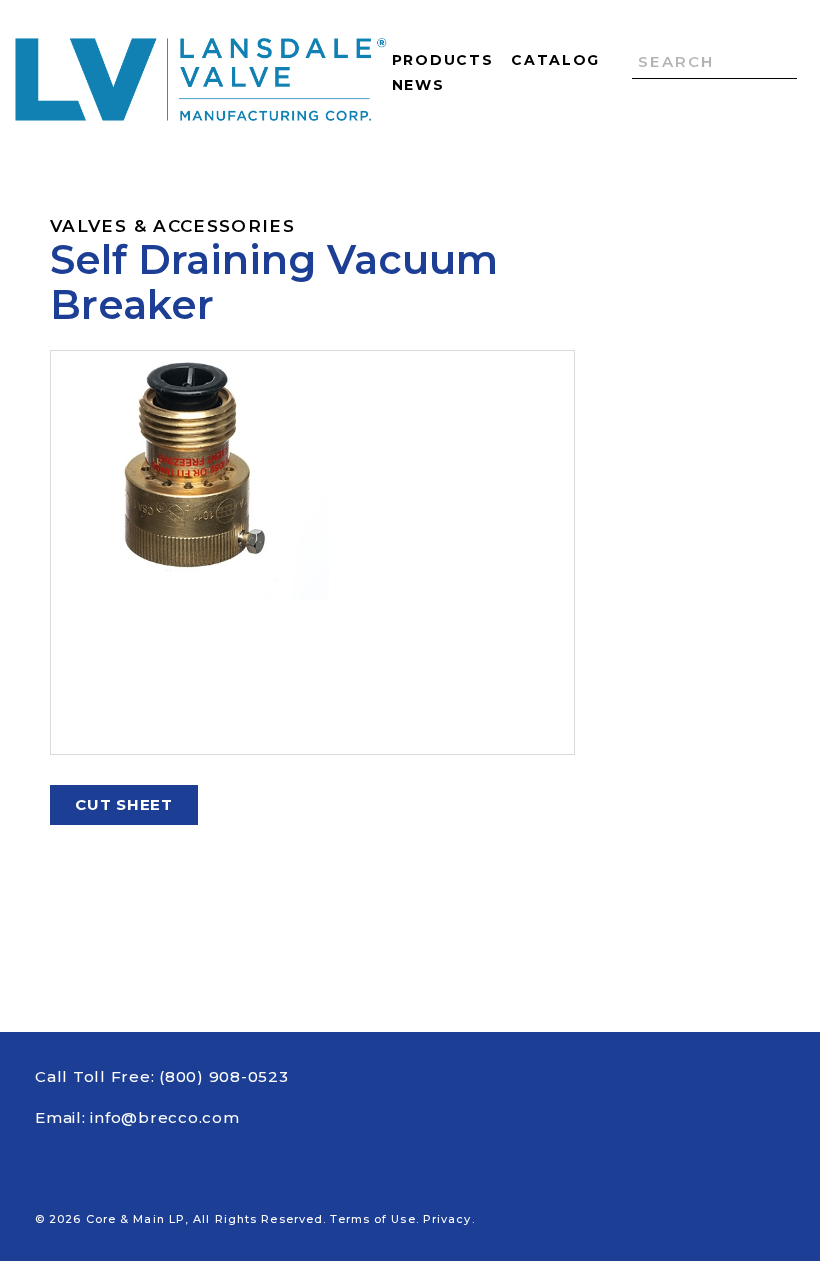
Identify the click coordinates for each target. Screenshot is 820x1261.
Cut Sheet (124, 804)
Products (442, 60)
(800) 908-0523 (224, 1076)
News (418, 85)
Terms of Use (372, 1219)
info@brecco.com (164, 1117)
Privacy (447, 1219)
